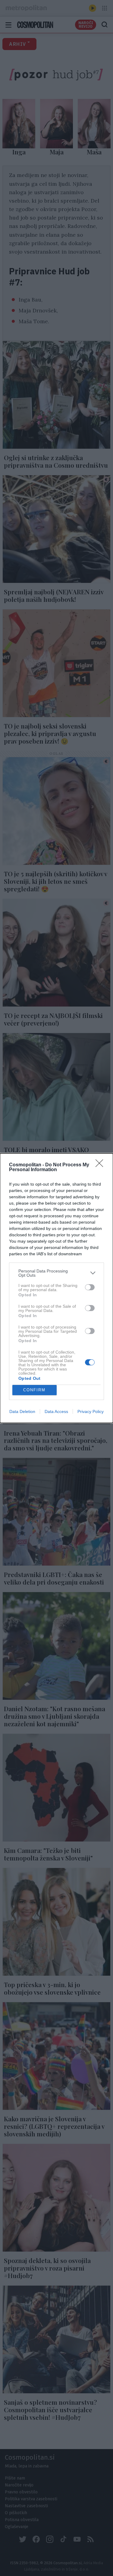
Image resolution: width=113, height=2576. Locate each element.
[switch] (90, 1287)
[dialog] (56, 1288)
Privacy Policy (91, 1411)
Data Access (56, 1411)
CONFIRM (34, 1390)
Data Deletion (22, 1411)
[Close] (101, 1165)
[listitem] (56, 1273)
